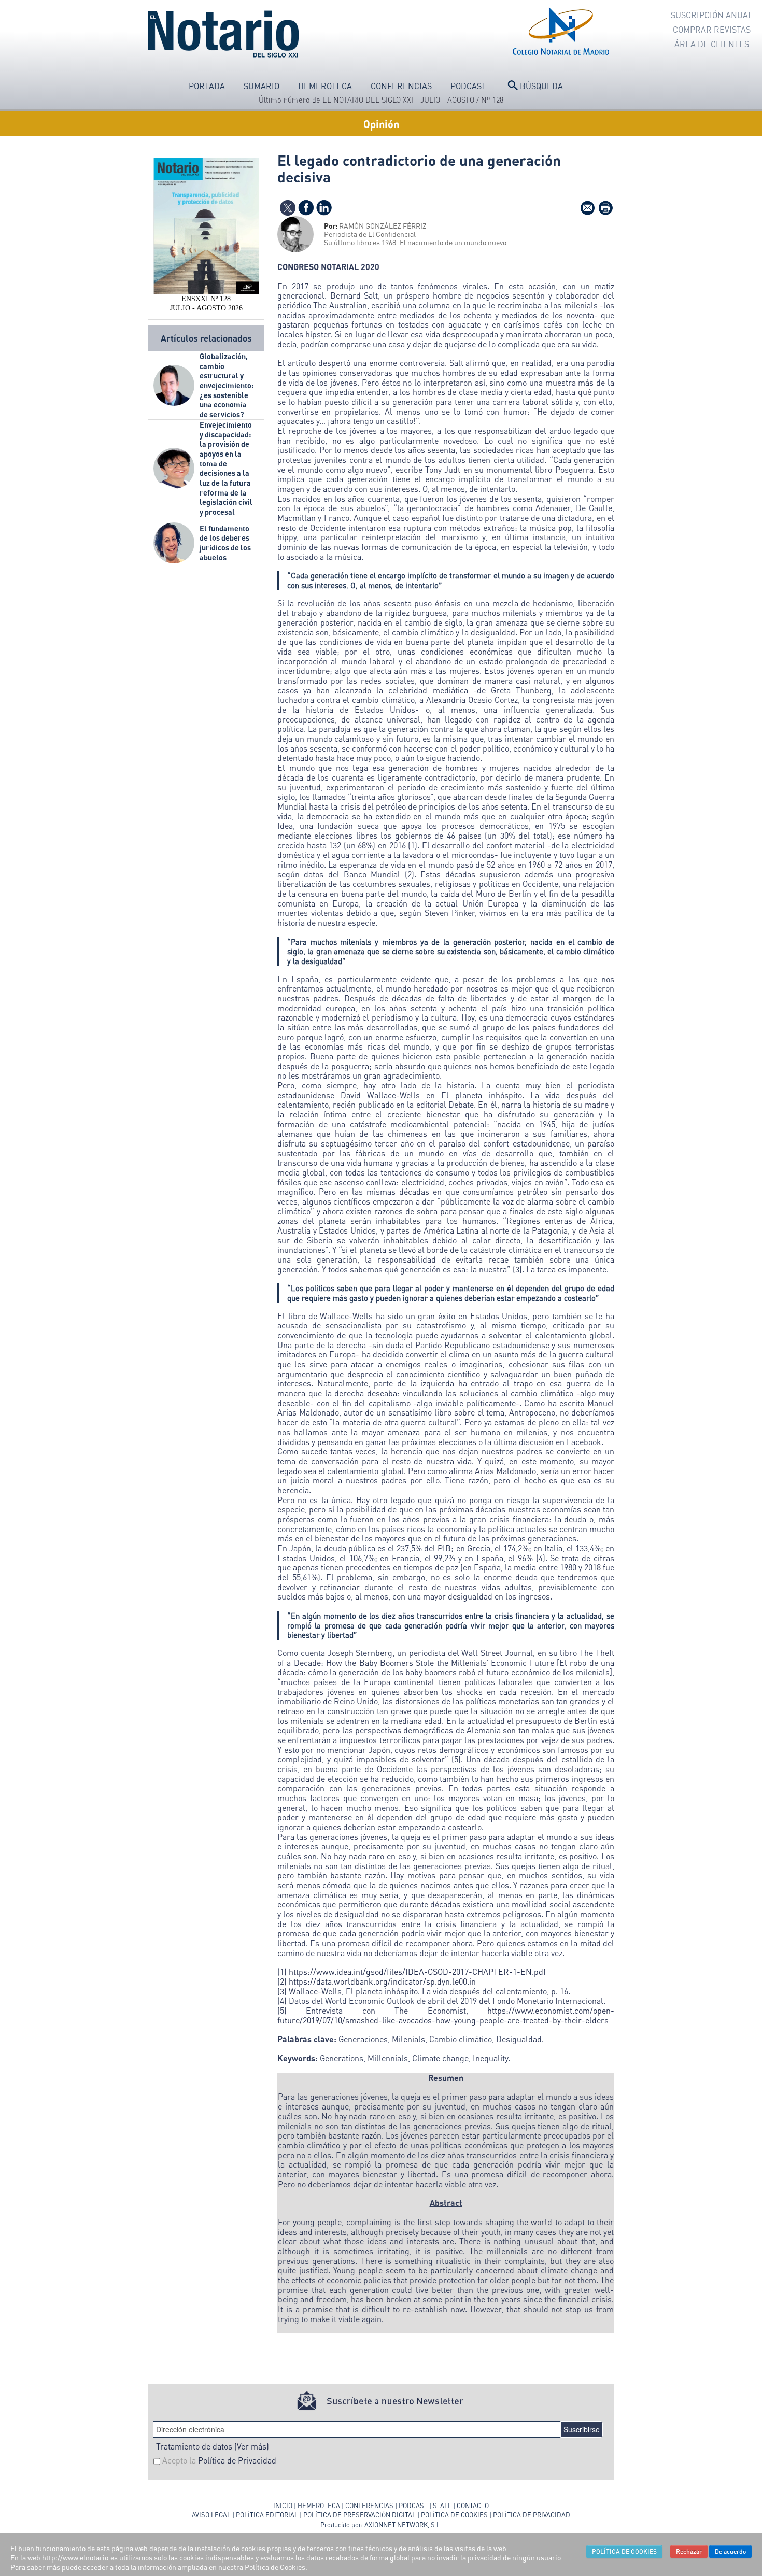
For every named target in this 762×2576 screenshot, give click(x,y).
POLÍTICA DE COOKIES (454, 2515)
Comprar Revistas (712, 30)
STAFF (442, 2506)
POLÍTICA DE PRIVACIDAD (532, 2515)
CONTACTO (473, 2506)
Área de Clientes (712, 44)
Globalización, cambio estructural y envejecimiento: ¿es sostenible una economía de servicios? (227, 385)
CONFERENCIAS (370, 2506)
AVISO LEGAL (211, 2515)
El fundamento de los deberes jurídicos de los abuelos (225, 543)
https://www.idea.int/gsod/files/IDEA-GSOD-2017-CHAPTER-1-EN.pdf (417, 1972)
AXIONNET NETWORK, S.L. (403, 2525)
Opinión (381, 124)
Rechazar (689, 2551)
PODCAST (413, 2506)
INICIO (283, 2506)
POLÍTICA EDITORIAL (267, 2515)
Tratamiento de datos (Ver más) (213, 2446)
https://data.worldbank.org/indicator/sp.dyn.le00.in (382, 1981)
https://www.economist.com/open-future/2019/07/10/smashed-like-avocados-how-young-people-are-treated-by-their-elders (446, 2015)
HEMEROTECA (319, 2506)
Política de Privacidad (237, 2460)
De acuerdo (730, 2551)
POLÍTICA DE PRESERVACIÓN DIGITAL (359, 2515)
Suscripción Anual (712, 15)
